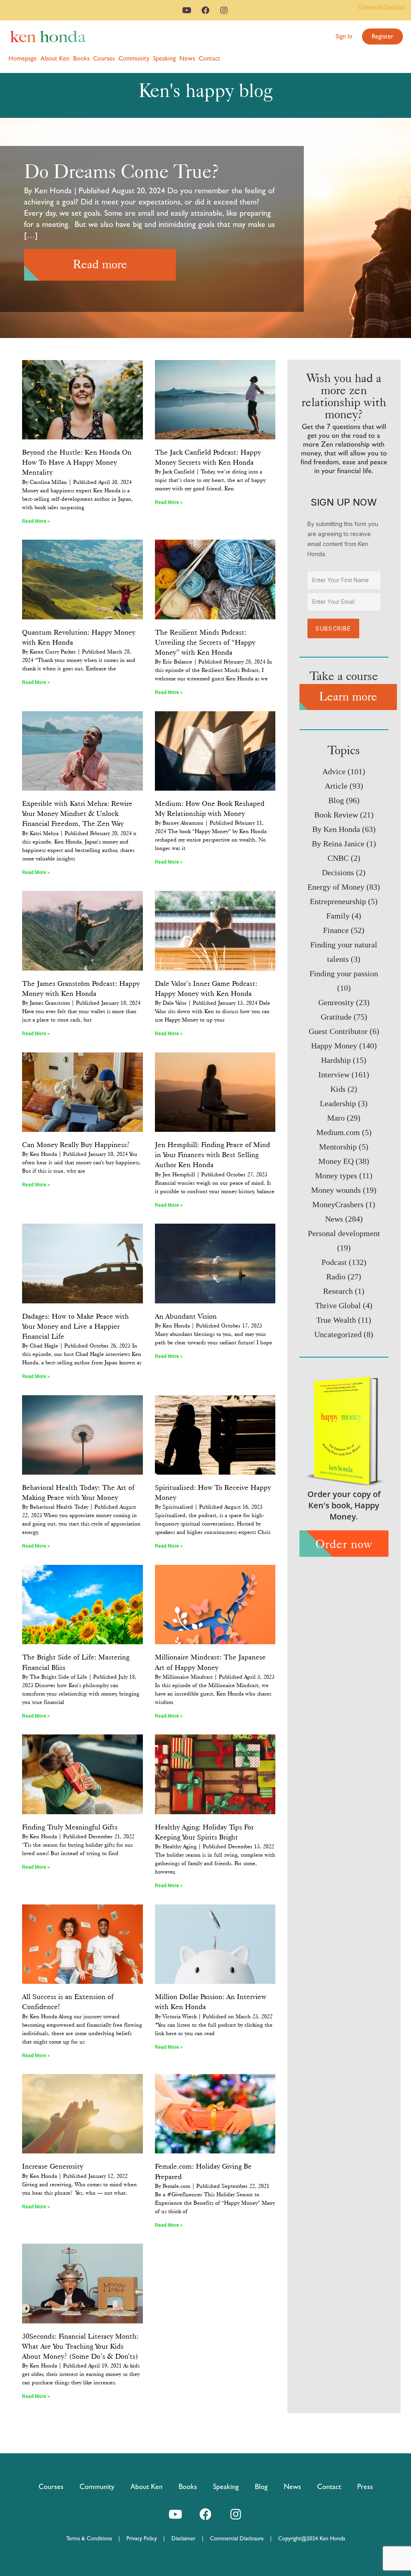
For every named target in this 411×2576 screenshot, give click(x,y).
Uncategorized (338, 1334)
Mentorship (338, 1147)
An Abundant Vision (186, 1316)
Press (365, 2486)
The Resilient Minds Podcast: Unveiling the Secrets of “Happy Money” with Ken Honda (205, 642)
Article (336, 786)
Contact (210, 58)
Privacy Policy (145, 2538)
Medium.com (338, 1132)
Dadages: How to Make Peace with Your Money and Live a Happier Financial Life (75, 1326)
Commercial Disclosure (382, 7)
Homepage (23, 58)
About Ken (55, 58)
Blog (336, 800)
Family (338, 916)
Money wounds (336, 1190)
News (187, 58)
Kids (338, 1089)
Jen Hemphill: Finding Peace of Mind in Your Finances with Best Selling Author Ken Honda (213, 1155)
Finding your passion (344, 973)
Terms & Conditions (92, 2538)
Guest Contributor (338, 1031)
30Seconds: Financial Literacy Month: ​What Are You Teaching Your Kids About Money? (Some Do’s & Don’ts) (81, 2346)
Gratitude (336, 1017)
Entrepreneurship (338, 901)
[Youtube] (187, 10)
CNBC (338, 858)
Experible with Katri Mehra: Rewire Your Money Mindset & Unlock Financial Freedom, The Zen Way (77, 813)
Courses (104, 58)
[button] (344, 36)
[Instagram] (224, 10)
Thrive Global (338, 1305)
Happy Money (334, 1046)
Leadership (338, 1103)
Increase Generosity (53, 2166)
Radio (336, 1277)
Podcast (334, 1262)
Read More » (36, 521)
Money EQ (336, 1161)
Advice (334, 771)
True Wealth (336, 1320)
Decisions (338, 872)
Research (338, 1291)
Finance (336, 930)
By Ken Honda (336, 829)
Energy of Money (336, 887)
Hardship (336, 1060)
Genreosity (336, 1002)
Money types (336, 1176)
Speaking (164, 58)
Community (134, 58)
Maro (336, 1118)
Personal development (344, 1233)
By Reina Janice (338, 844)
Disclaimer (183, 2538)
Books (81, 58)
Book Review (336, 815)
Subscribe (333, 628)
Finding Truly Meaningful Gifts (70, 1827)
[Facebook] (205, 10)
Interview (334, 1075)
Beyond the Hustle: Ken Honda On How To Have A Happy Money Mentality (77, 462)
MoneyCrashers (338, 1204)
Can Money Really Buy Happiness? (76, 1145)
